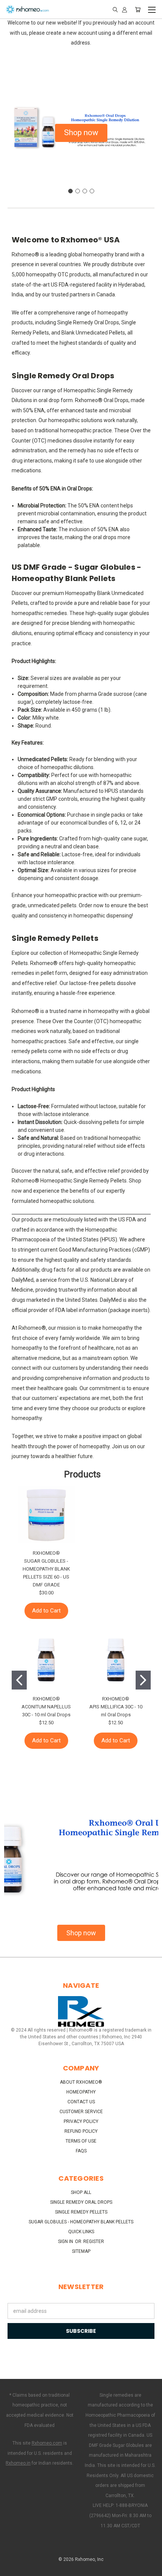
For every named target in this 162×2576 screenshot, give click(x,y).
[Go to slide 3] (85, 191)
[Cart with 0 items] (138, 9)
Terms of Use (81, 2141)
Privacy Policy (81, 2121)
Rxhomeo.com (47, 2443)
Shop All (81, 2192)
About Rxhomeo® (81, 2082)
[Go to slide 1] (70, 191)
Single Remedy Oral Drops (81, 2202)
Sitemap (81, 2251)
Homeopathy (81, 2092)
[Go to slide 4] (92, 191)
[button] (81, 133)
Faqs (81, 2151)
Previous (12, 2568)
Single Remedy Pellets (81, 2212)
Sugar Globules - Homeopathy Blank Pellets (81, 2222)
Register (94, 2241)
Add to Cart (46, 1611)
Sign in (66, 2241)
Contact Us (81, 2102)
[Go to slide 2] (78, 191)
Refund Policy (81, 2131)
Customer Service (81, 2112)
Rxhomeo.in (18, 2463)
